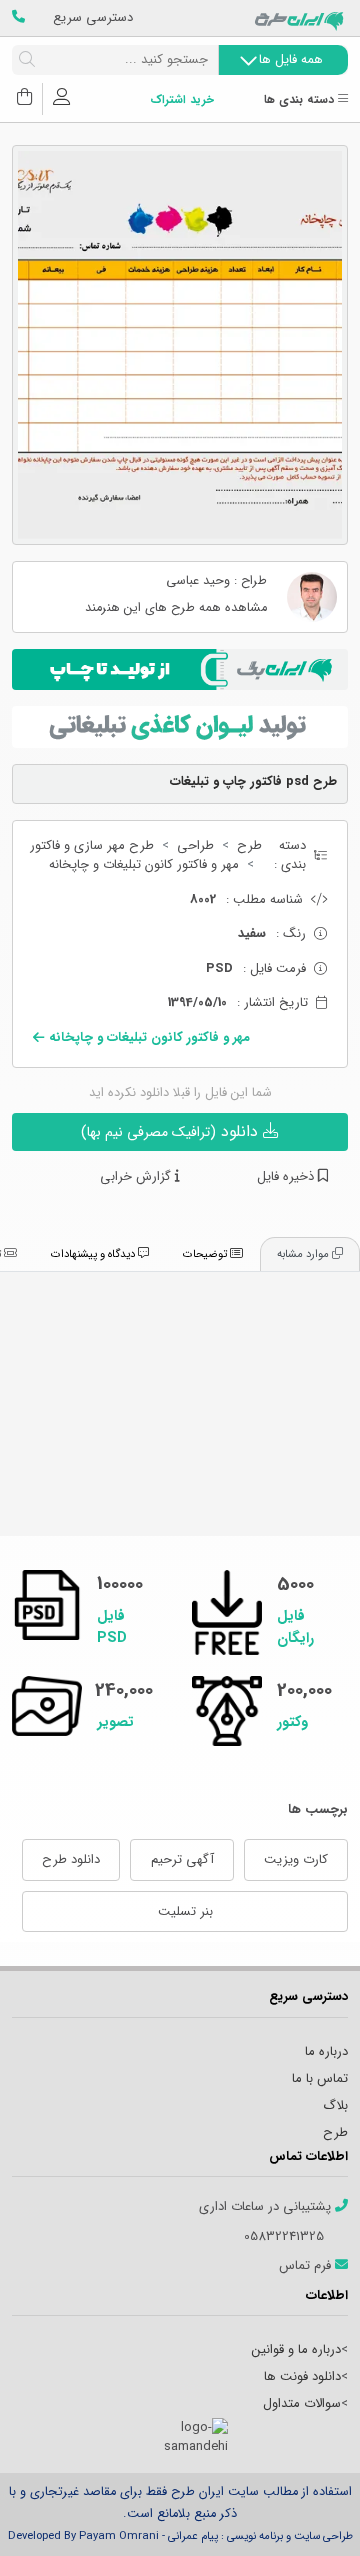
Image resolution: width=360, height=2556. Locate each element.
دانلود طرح (71, 1859)
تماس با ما (320, 2078)
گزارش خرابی (137, 1177)
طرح (249, 846)
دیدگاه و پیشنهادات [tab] (94, 1254)
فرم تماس (307, 2266)
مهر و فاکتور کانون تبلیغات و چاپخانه (144, 865)
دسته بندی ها (301, 100)
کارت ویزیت (296, 1859)
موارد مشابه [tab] (304, 1254)
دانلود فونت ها (302, 2376)
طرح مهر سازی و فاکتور (92, 846)
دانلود (172, 1131)
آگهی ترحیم (182, 1859)
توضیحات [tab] (206, 1254)
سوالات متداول (302, 2403)
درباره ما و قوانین (296, 2349)
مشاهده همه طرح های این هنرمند (176, 608)
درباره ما (326, 2051)
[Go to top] (305, 2511)
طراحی (195, 846)
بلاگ (335, 2105)
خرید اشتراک (182, 100)
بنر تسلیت (185, 1911)
